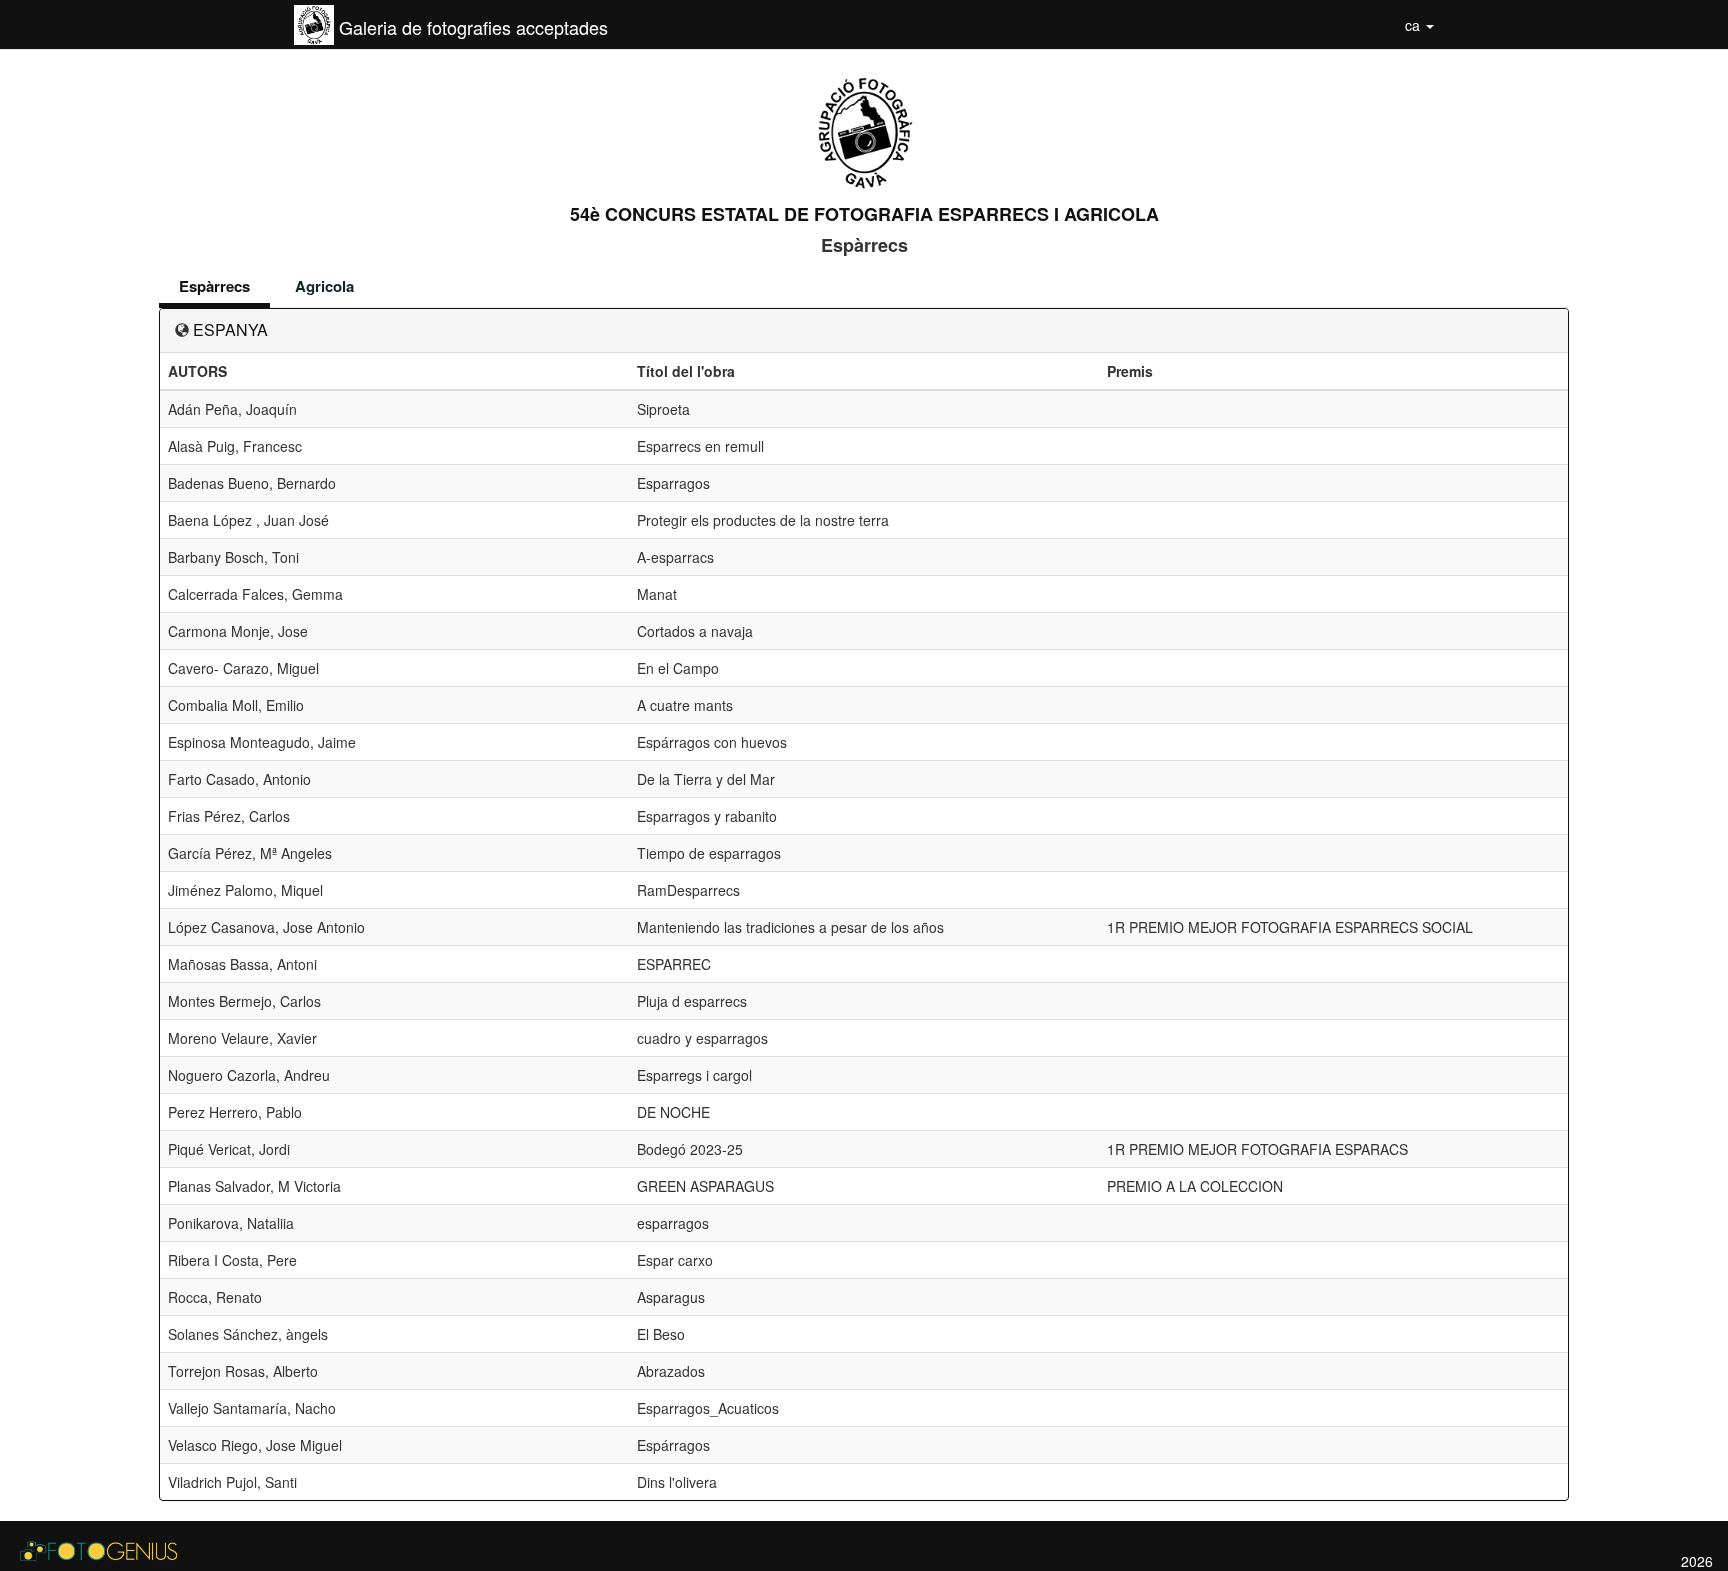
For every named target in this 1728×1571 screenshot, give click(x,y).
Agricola (324, 286)
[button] (1419, 25)
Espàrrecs (214, 286)
